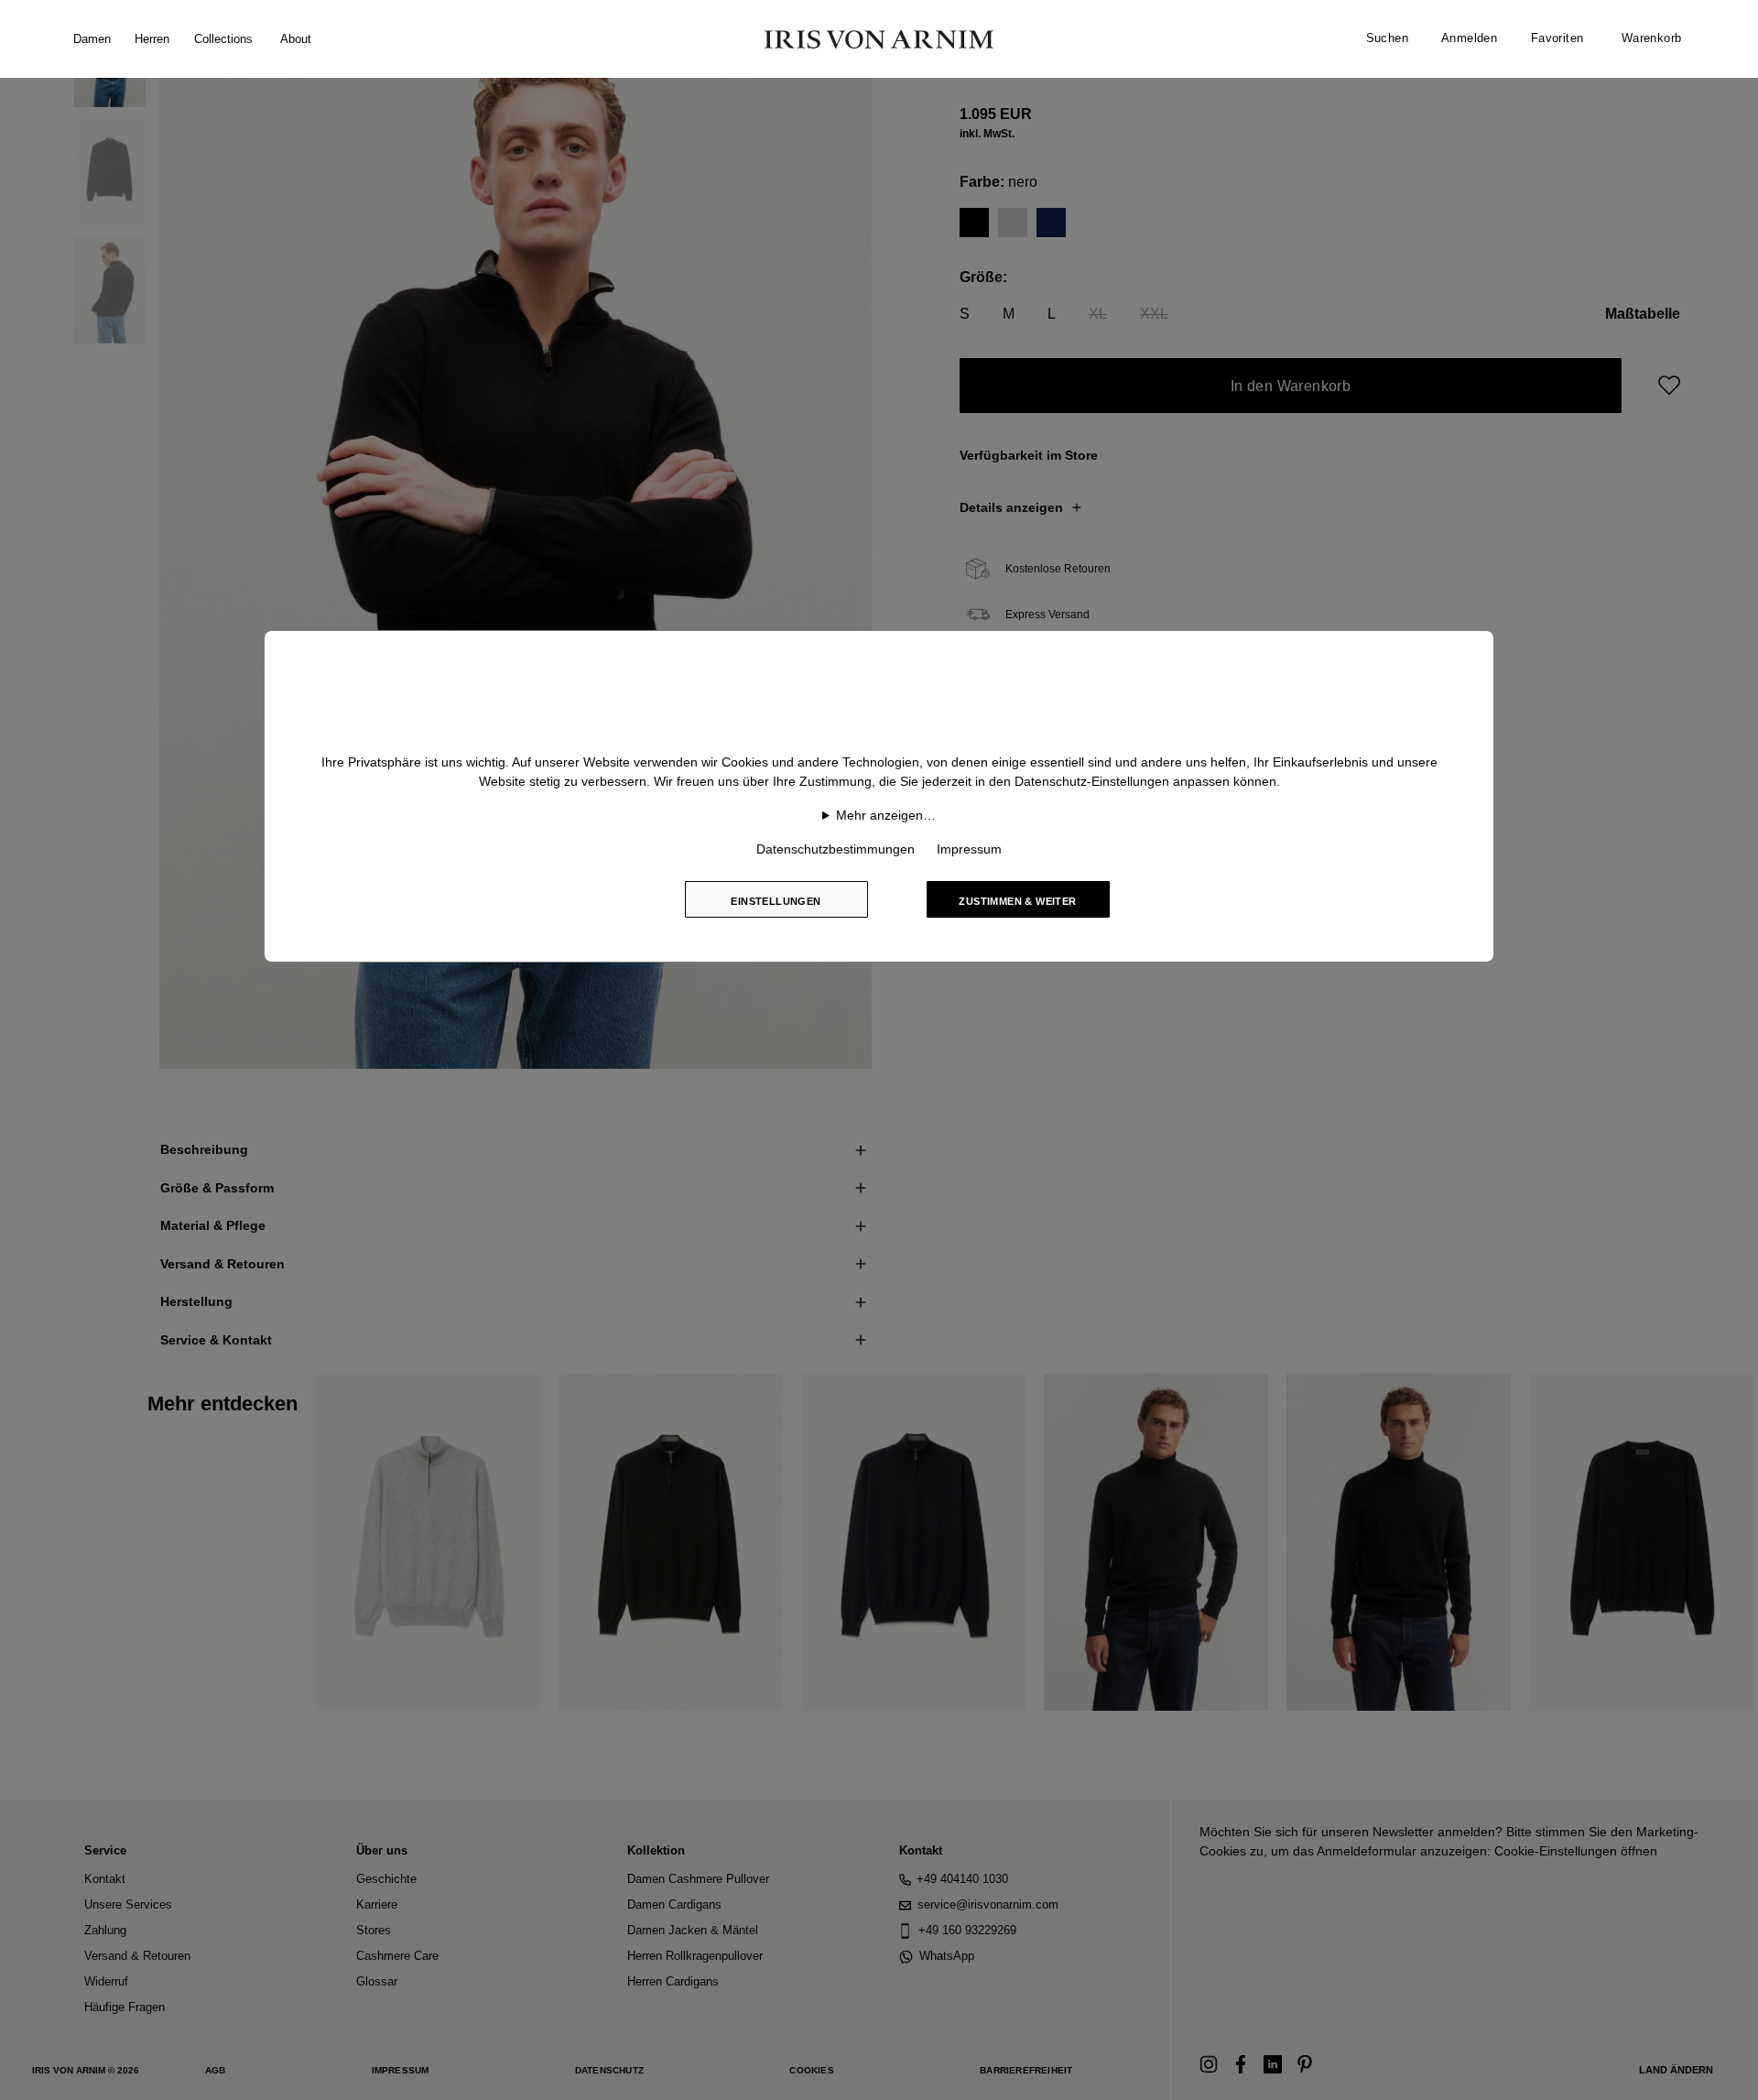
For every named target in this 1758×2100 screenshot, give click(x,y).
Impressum (969, 849)
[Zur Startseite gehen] (879, 39)
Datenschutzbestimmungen (836, 849)
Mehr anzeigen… (886, 815)
